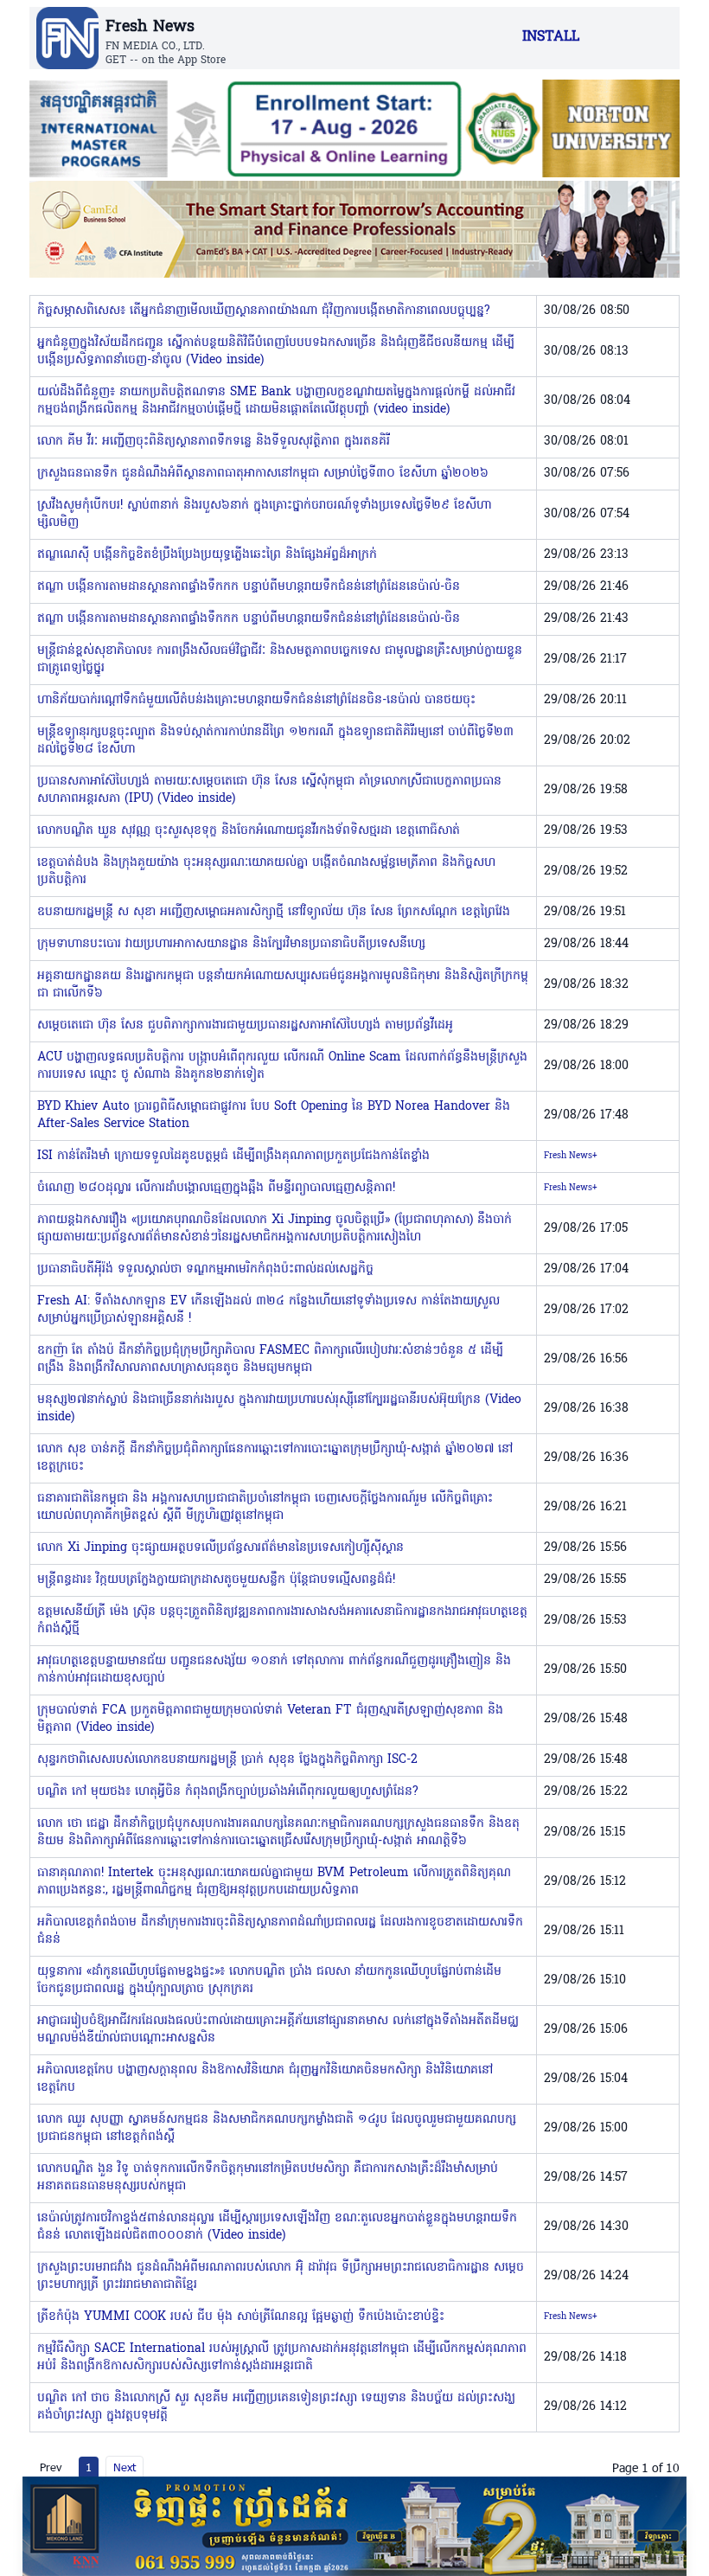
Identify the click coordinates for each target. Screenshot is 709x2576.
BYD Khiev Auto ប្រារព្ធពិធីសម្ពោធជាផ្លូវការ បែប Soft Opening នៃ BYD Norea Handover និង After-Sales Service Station (274, 1115)
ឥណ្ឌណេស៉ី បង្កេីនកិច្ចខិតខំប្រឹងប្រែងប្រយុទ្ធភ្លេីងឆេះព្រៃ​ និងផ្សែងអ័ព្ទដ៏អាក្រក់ (207, 555)
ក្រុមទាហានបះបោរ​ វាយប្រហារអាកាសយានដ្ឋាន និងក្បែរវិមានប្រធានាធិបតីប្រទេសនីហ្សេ (231, 944)
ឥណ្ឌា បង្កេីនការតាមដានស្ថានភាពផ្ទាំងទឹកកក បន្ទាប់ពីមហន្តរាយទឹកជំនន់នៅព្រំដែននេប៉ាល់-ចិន (249, 587)
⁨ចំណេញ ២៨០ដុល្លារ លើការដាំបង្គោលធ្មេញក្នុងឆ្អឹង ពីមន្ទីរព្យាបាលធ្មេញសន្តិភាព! (216, 1188)
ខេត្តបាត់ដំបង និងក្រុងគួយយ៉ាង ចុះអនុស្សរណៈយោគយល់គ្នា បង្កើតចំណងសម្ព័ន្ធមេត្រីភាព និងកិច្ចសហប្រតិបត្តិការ (266, 871)
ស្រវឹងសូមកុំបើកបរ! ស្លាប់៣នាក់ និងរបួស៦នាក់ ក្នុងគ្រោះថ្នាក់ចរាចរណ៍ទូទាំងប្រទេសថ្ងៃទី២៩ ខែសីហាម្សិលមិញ (264, 514)
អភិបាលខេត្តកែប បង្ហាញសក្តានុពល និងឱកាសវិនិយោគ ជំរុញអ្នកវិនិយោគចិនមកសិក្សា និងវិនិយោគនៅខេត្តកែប (265, 2079)
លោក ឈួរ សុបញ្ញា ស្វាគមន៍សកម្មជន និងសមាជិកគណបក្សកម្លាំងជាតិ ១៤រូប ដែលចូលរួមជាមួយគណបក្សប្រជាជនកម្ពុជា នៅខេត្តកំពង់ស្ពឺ (277, 2128)
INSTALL (551, 37)
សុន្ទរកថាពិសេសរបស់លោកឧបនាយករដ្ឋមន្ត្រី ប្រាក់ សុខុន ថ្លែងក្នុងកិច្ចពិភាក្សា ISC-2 (227, 1760)
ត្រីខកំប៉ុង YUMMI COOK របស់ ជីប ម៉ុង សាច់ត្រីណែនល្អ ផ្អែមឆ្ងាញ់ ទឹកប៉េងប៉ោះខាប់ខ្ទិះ (241, 2317)
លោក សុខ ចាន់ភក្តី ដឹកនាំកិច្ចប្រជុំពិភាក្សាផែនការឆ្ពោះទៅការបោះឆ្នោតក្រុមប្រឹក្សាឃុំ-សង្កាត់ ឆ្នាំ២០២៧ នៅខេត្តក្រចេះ (275, 1458)
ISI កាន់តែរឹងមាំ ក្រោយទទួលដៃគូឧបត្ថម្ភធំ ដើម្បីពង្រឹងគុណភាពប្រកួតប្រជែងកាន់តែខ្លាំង (233, 1156)
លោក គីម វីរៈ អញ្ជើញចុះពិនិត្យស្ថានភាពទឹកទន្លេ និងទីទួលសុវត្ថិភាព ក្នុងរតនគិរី (214, 442)
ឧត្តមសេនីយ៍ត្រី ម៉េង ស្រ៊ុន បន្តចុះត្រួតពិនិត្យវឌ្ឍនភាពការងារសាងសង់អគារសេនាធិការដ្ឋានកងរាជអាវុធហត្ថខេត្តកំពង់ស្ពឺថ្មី (282, 1621)
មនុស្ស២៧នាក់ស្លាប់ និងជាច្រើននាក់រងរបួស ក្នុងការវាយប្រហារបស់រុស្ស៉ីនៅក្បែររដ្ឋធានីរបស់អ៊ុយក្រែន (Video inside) (279, 1409)
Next (125, 2467)
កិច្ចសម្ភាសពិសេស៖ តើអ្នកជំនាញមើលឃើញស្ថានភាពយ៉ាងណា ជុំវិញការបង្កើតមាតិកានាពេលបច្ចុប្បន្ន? (264, 311)
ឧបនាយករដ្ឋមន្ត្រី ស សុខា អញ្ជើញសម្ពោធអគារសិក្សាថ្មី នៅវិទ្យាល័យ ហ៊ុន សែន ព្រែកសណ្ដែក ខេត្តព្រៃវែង (274, 912)
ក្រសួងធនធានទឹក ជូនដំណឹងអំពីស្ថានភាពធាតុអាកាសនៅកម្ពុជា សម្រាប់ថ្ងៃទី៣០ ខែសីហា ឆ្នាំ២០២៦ (263, 474)
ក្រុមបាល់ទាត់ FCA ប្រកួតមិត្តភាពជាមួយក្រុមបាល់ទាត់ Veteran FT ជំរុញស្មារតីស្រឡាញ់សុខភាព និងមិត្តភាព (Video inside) (270, 1719)
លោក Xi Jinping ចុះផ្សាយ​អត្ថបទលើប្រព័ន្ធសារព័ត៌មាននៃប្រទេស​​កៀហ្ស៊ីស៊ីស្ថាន (220, 1548)
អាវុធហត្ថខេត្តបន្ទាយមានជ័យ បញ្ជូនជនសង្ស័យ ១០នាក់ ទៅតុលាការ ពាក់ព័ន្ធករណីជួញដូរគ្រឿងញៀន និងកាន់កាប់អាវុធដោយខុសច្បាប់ (274, 1670)
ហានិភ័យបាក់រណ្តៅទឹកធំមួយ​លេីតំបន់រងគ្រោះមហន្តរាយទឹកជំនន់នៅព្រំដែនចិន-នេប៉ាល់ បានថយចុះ (256, 700)
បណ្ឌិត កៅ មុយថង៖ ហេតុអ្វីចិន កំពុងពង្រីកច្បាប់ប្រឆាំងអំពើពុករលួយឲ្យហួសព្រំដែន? (228, 1792)
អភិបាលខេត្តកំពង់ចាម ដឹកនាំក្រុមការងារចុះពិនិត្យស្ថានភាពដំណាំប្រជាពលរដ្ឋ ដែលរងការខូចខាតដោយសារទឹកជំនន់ (280, 1931)
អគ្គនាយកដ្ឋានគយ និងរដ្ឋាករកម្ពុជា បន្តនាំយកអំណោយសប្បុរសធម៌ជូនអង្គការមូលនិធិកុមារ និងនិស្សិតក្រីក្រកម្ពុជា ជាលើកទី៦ (283, 985)
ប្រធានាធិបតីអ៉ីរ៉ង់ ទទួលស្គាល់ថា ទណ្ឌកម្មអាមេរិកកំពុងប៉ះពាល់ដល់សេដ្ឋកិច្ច (205, 1269)
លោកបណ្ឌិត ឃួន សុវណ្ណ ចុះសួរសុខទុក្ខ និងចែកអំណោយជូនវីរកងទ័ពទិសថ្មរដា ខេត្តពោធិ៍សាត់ (249, 831)
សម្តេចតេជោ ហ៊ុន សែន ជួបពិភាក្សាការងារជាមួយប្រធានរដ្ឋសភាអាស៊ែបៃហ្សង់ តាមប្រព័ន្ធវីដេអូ (245, 1025)
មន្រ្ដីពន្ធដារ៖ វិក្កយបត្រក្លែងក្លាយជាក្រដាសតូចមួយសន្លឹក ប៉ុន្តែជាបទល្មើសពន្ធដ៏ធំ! (216, 1580)
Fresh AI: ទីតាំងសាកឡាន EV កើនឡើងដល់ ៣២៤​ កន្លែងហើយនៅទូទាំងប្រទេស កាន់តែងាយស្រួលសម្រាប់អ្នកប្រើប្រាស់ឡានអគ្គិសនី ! (268, 1310)
